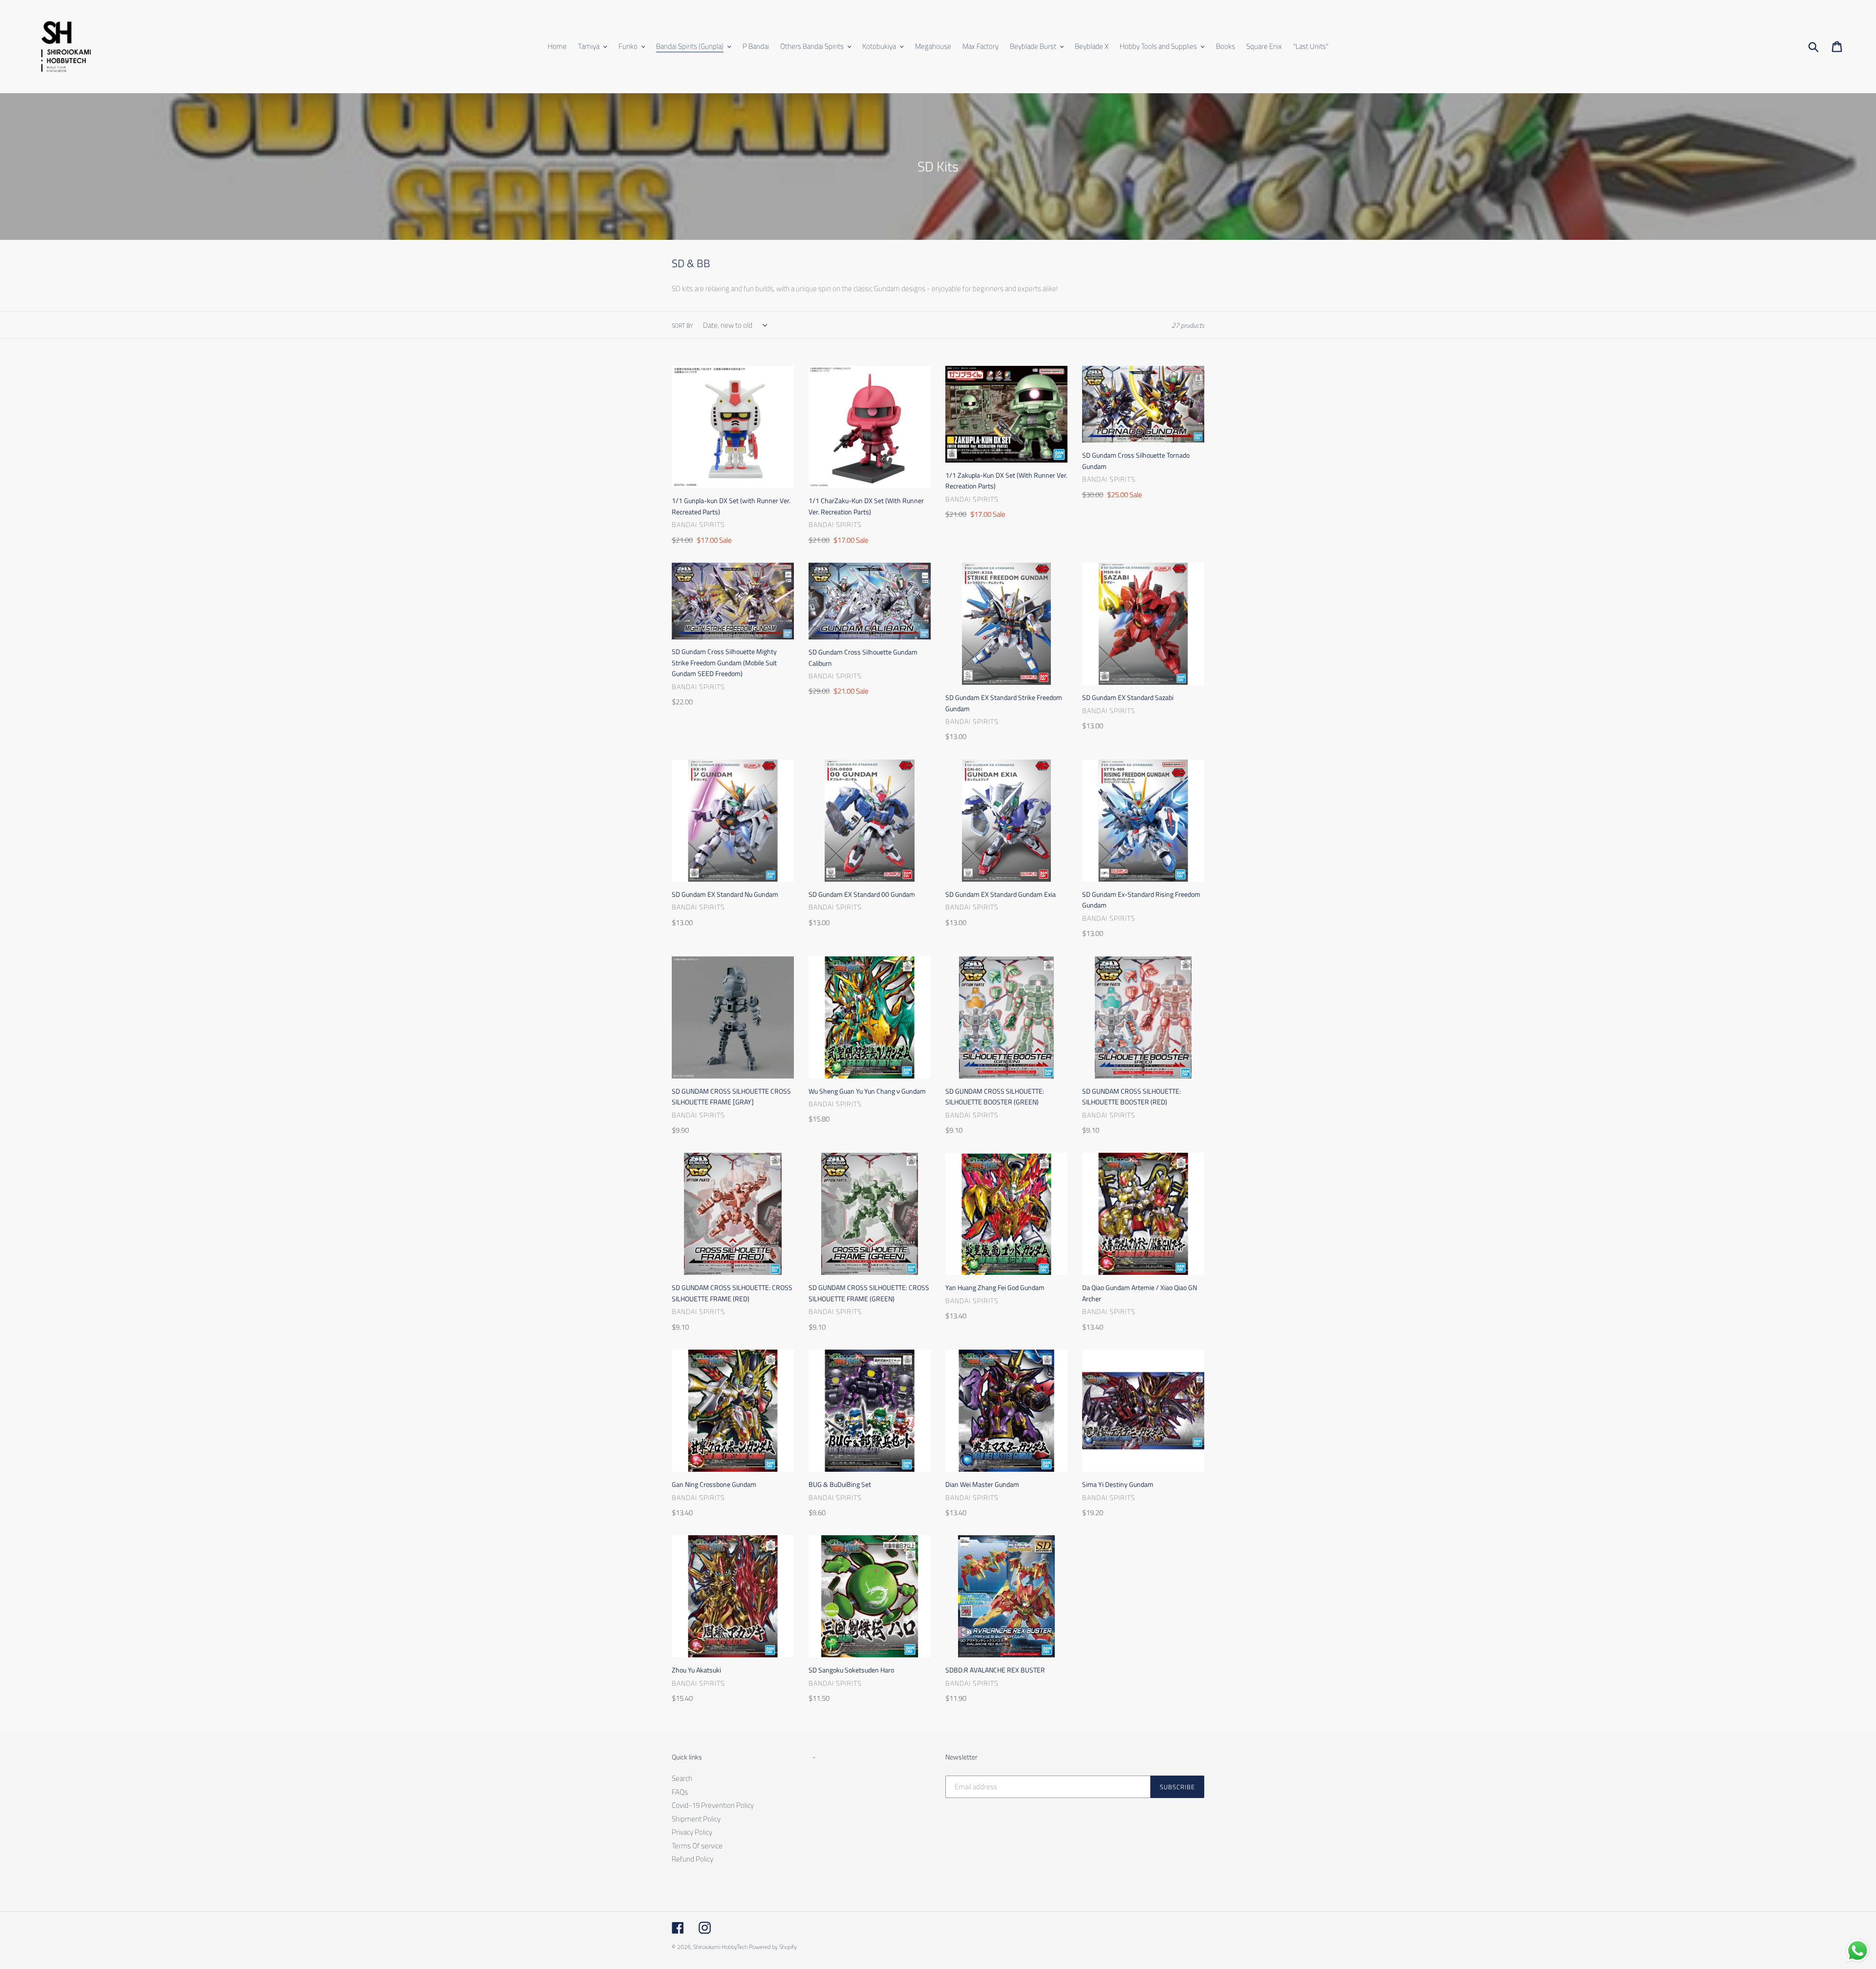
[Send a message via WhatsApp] (1858, 1951)
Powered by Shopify (773, 1947)
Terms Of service (697, 1846)
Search (682, 1778)
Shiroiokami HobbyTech (720, 1947)
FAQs (680, 1792)
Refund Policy (693, 1859)
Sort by (682, 326)
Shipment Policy (696, 1819)
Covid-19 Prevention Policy (713, 1805)
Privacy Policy (692, 1832)
